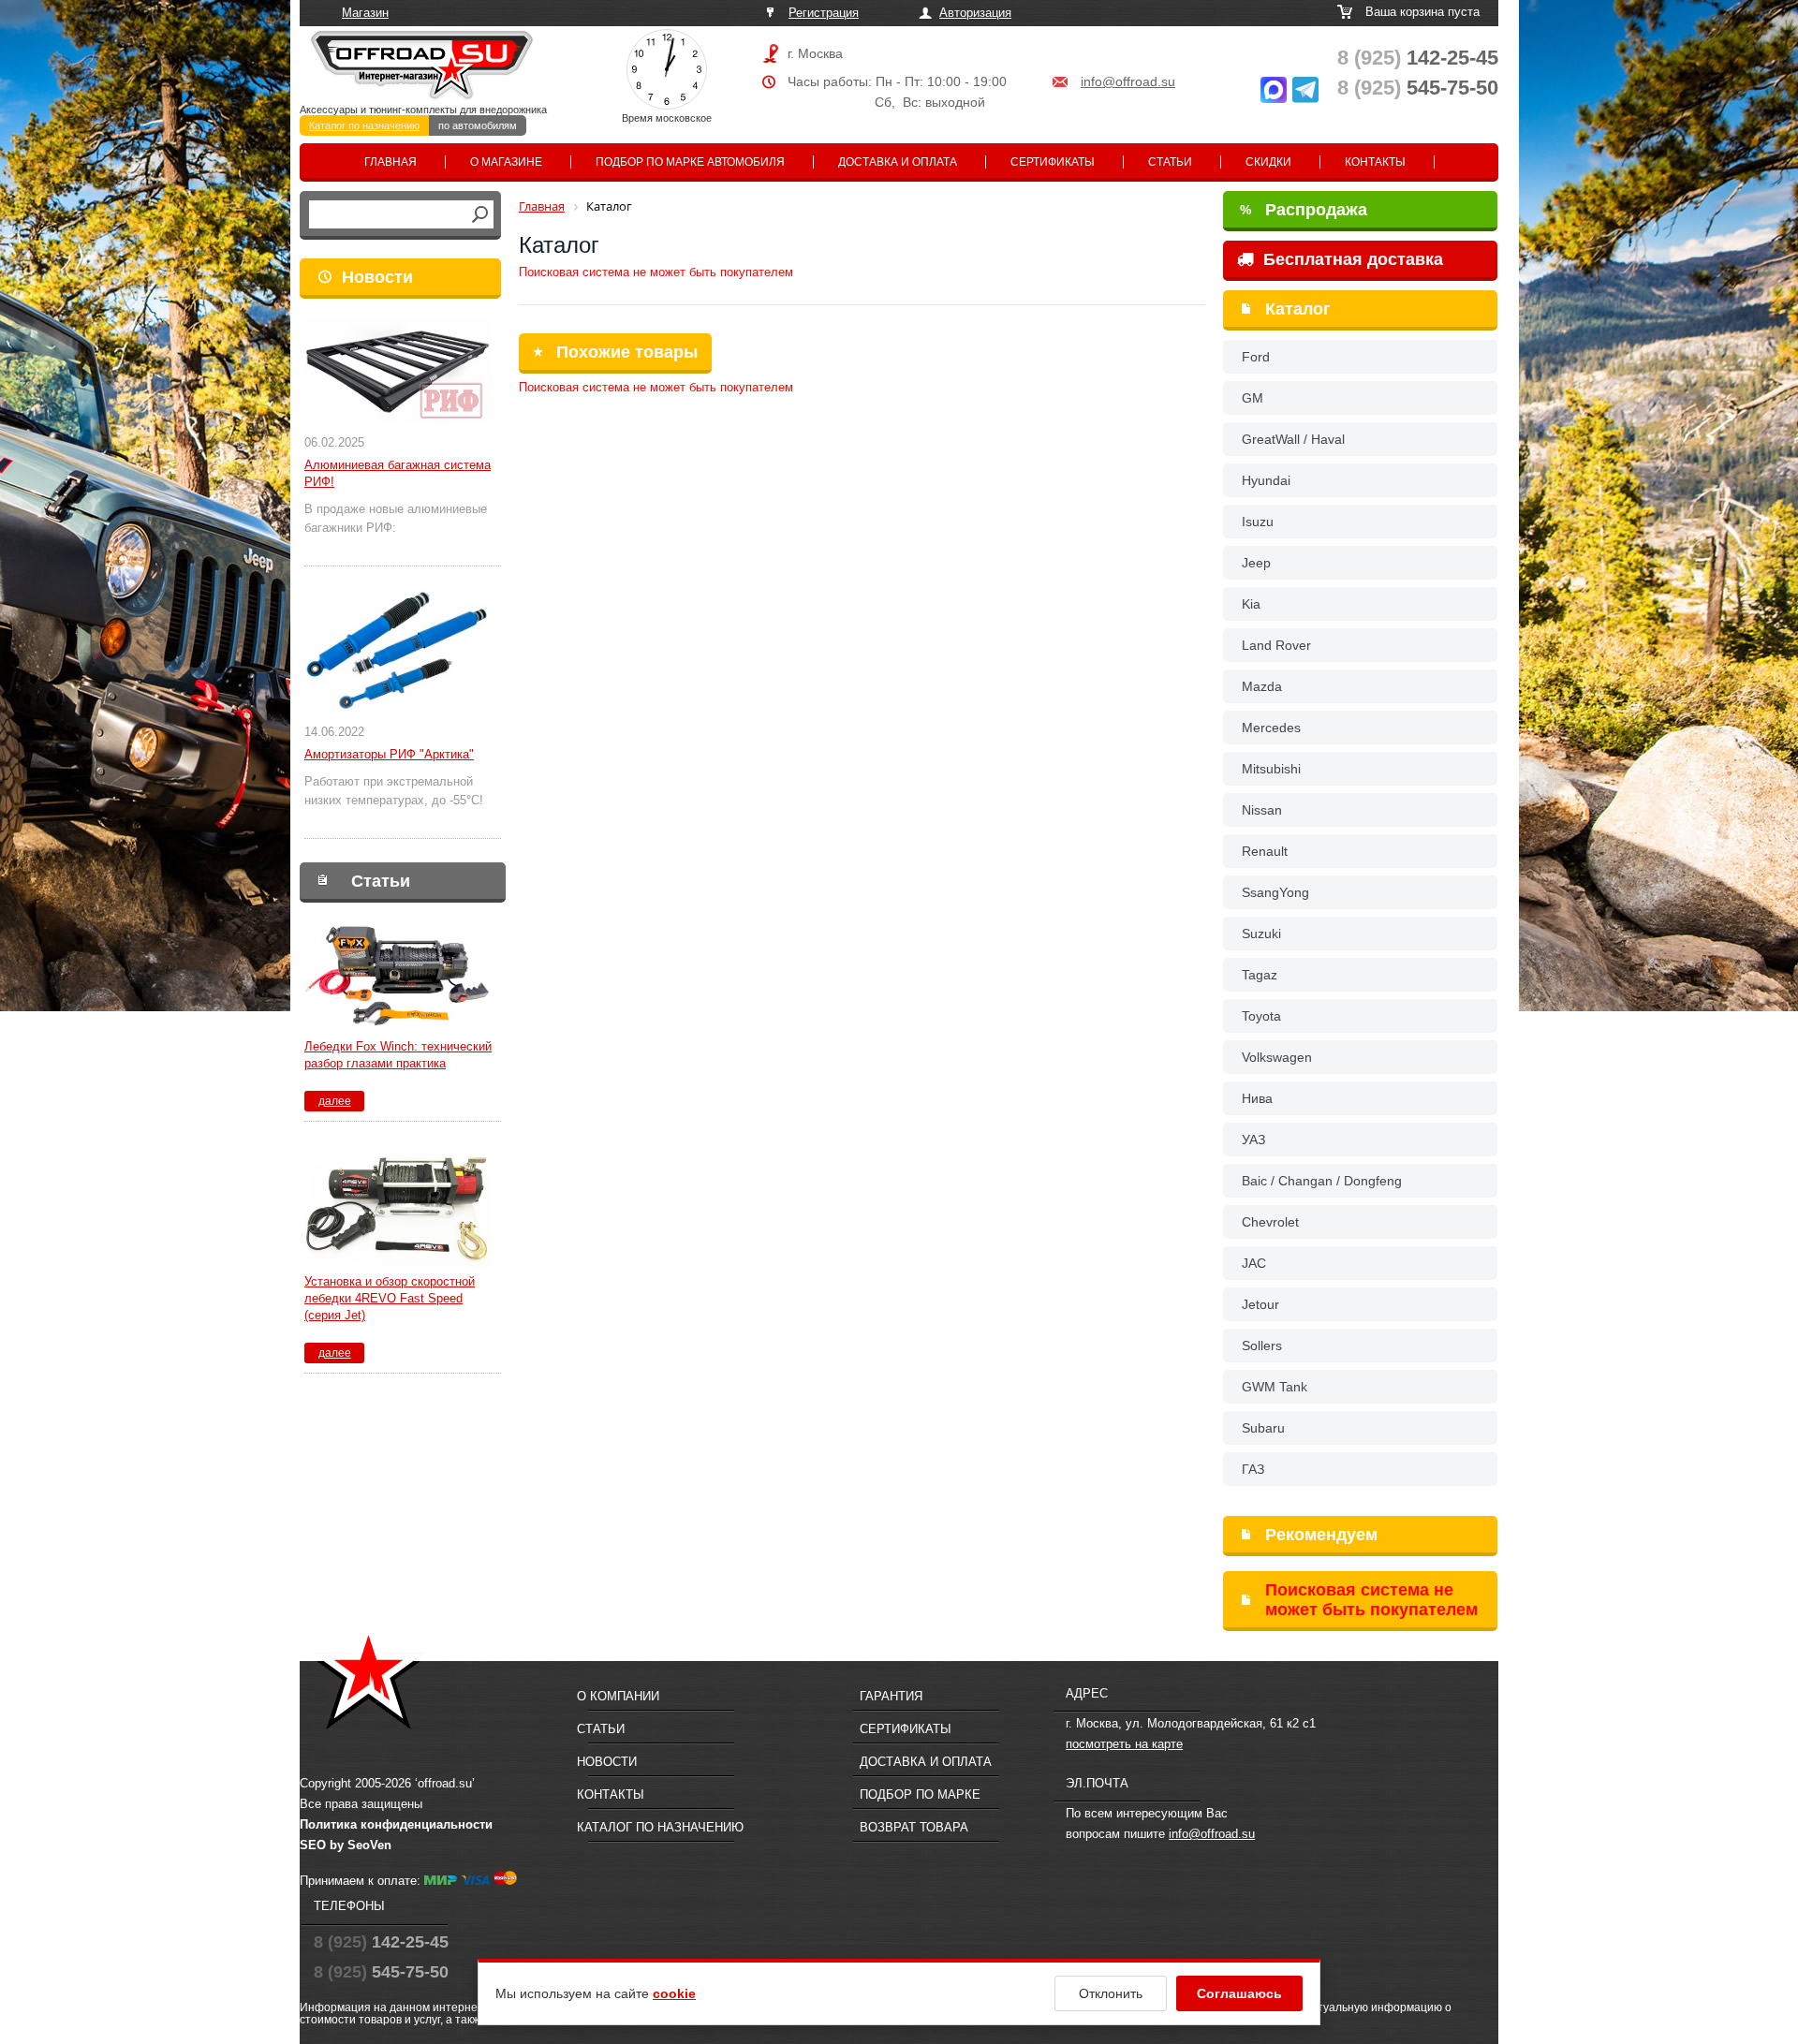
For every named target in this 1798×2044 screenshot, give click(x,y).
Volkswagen (1277, 1057)
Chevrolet (1270, 1222)
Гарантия (891, 1696)
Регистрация (824, 13)
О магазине (506, 162)
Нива (1257, 1098)
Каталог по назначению (364, 125)
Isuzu (1258, 522)
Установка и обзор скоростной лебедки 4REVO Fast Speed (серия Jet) (390, 1298)
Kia (1251, 604)
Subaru (1263, 1428)
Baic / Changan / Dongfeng (1322, 1181)
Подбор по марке (920, 1794)
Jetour (1260, 1304)
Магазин (365, 13)
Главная (391, 162)
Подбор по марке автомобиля (690, 162)
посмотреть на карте (1124, 1744)
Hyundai (1266, 480)
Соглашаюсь (1239, 1993)
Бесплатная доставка (1351, 259)
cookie (674, 1993)
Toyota (1261, 1016)
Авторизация (975, 13)
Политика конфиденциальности (396, 1824)
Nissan (1262, 810)
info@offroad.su (1128, 81)
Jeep (1256, 563)
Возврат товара (914, 1827)
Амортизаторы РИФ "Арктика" (389, 754)
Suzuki (1261, 934)
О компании (618, 1696)
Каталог (1298, 309)
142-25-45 (1418, 58)
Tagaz (1260, 975)
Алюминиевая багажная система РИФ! (398, 473)
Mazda (1262, 686)
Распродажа (1304, 210)
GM (1253, 398)
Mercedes (1271, 728)
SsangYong (1275, 892)
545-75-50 (1418, 88)
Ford (1256, 357)
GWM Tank (1275, 1387)
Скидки (1268, 162)
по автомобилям (478, 125)
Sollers (1262, 1346)
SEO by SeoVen (346, 1845)
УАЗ (1253, 1140)
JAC (1254, 1263)
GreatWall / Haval (1293, 439)
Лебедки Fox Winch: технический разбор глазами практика (398, 1055)
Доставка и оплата (898, 162)
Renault (1265, 851)
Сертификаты (1053, 162)
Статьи (1170, 162)
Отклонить (1111, 1993)
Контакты (1375, 162)
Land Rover (1276, 645)
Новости (377, 277)
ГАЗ (1253, 1469)
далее (335, 1101)
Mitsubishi (1271, 769)
